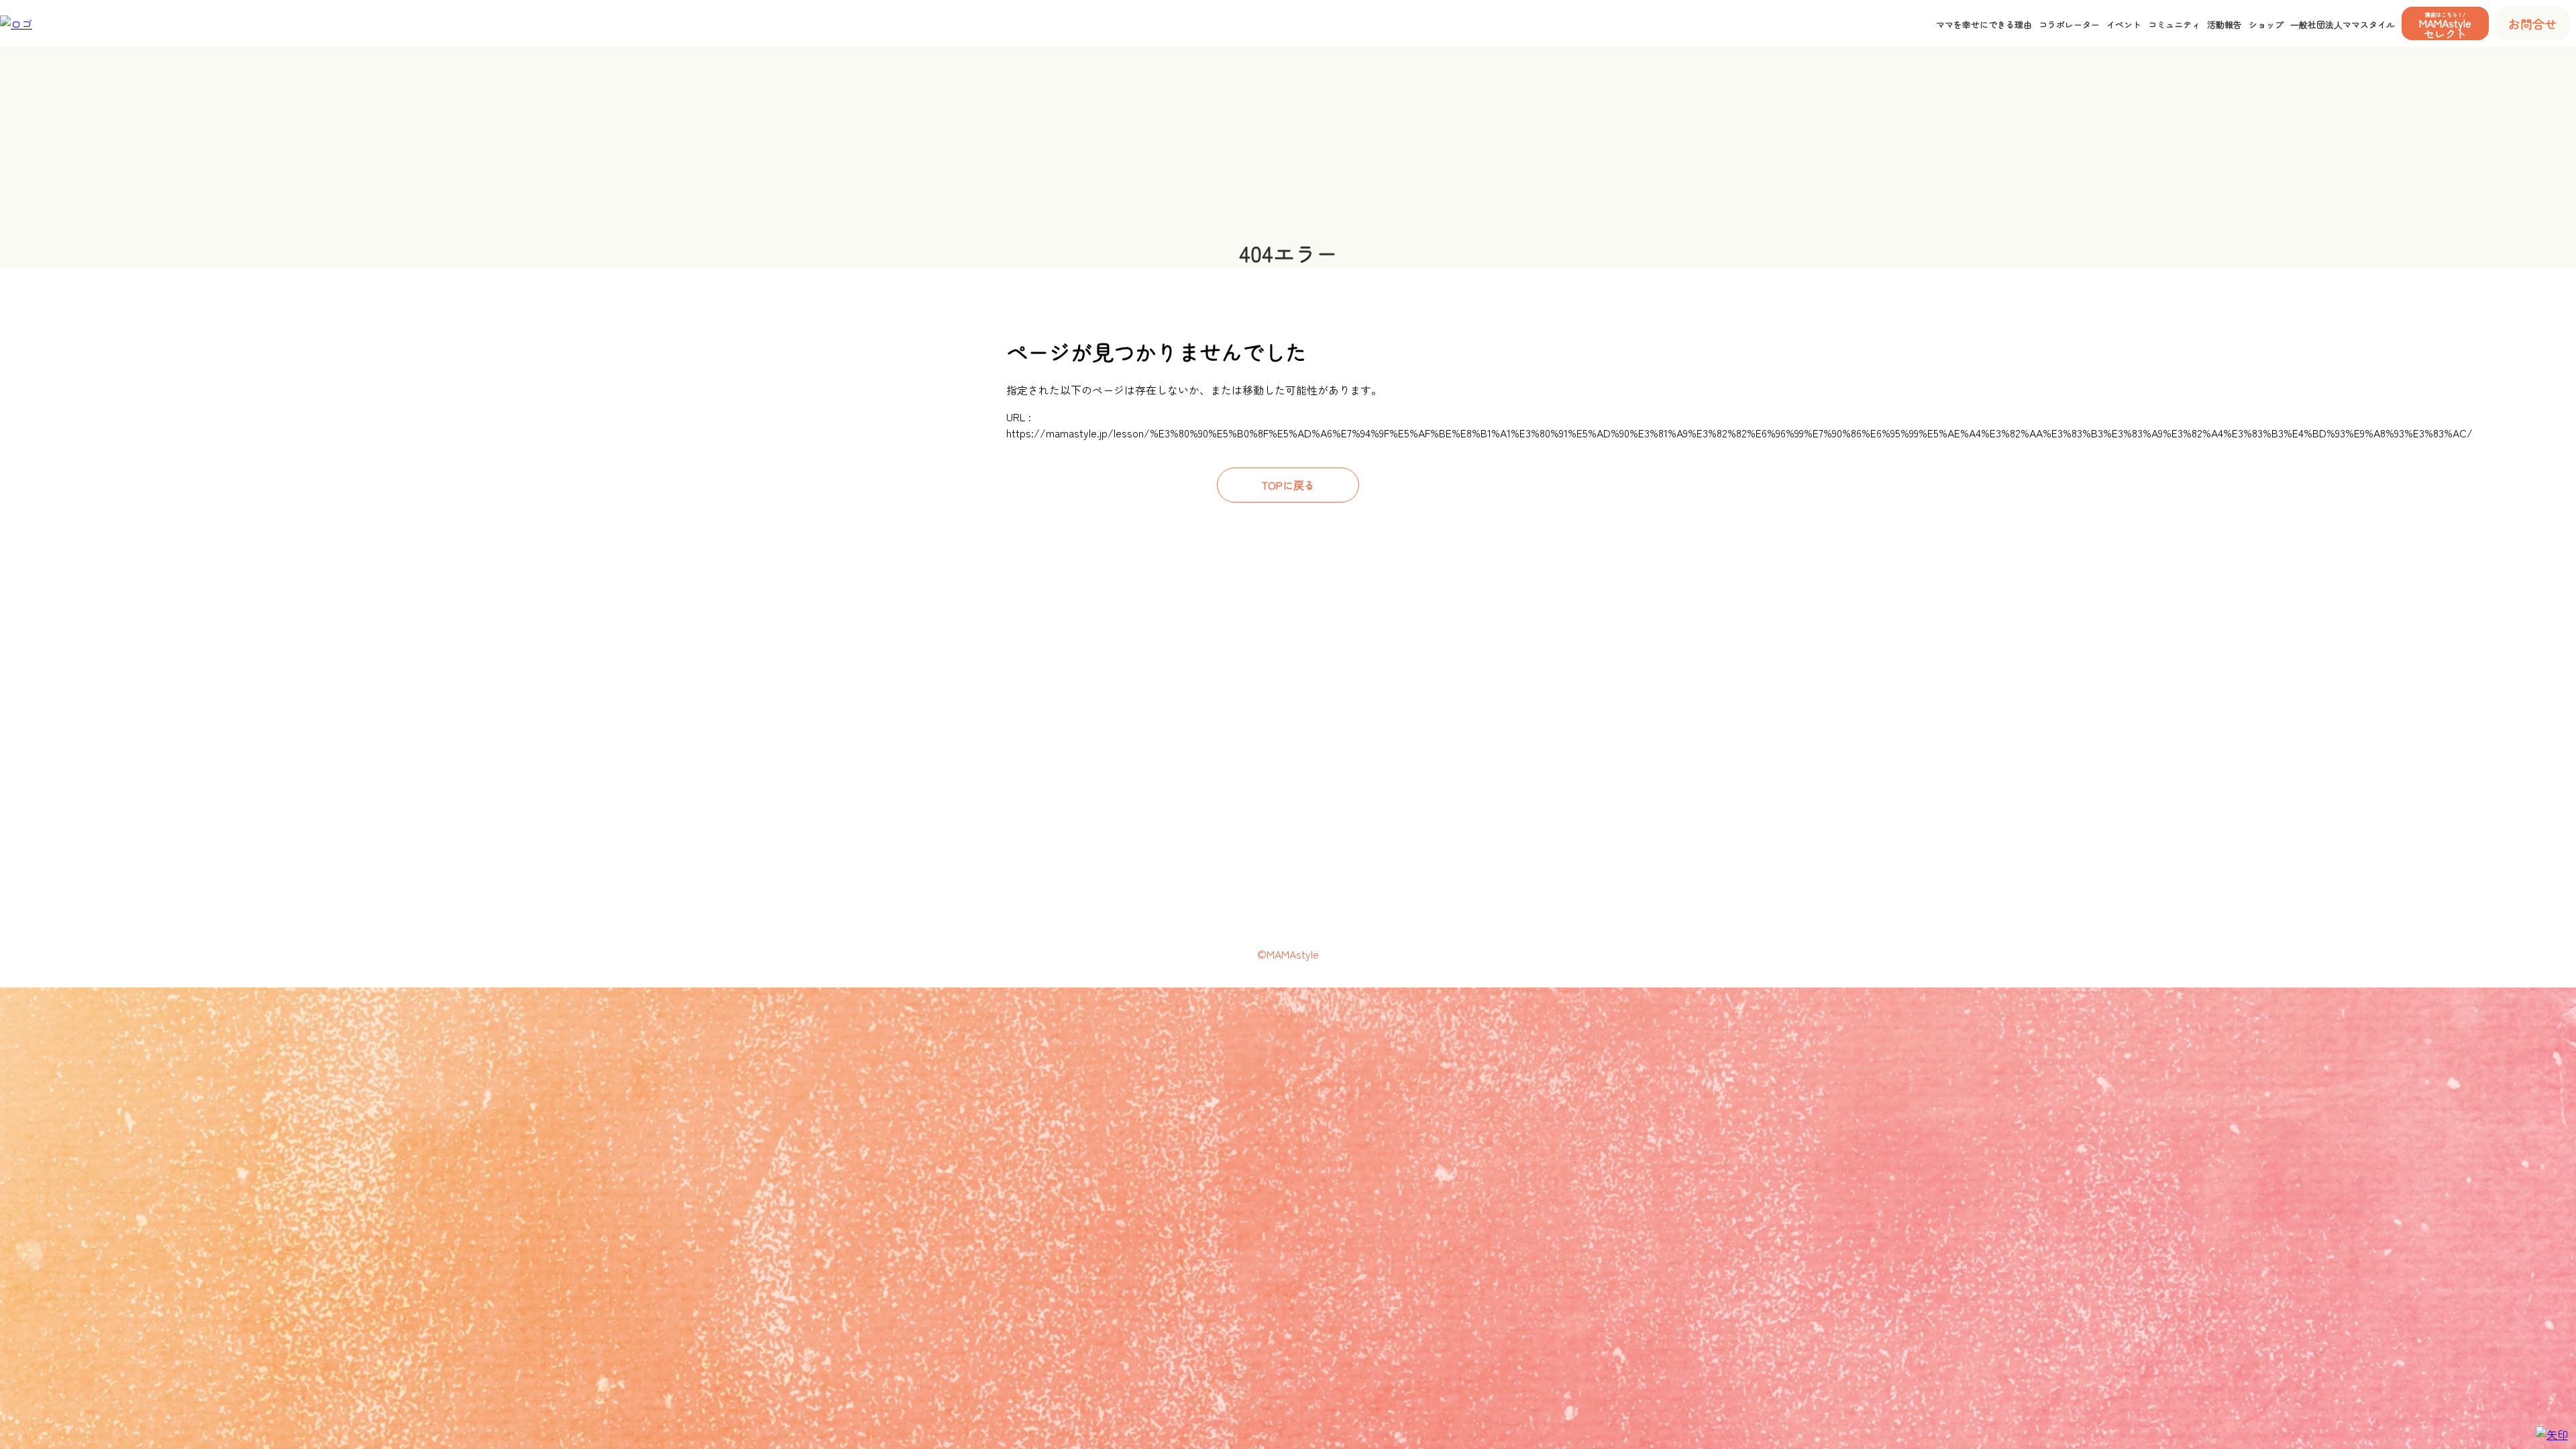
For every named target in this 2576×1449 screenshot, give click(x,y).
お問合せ (2532, 23)
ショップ (2266, 24)
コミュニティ (2174, 24)
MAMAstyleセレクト (2445, 25)
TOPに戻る (1288, 485)
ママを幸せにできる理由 (1984, 24)
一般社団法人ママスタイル (2343, 24)
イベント (2124, 24)
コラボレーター (2069, 24)
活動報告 (2224, 24)
